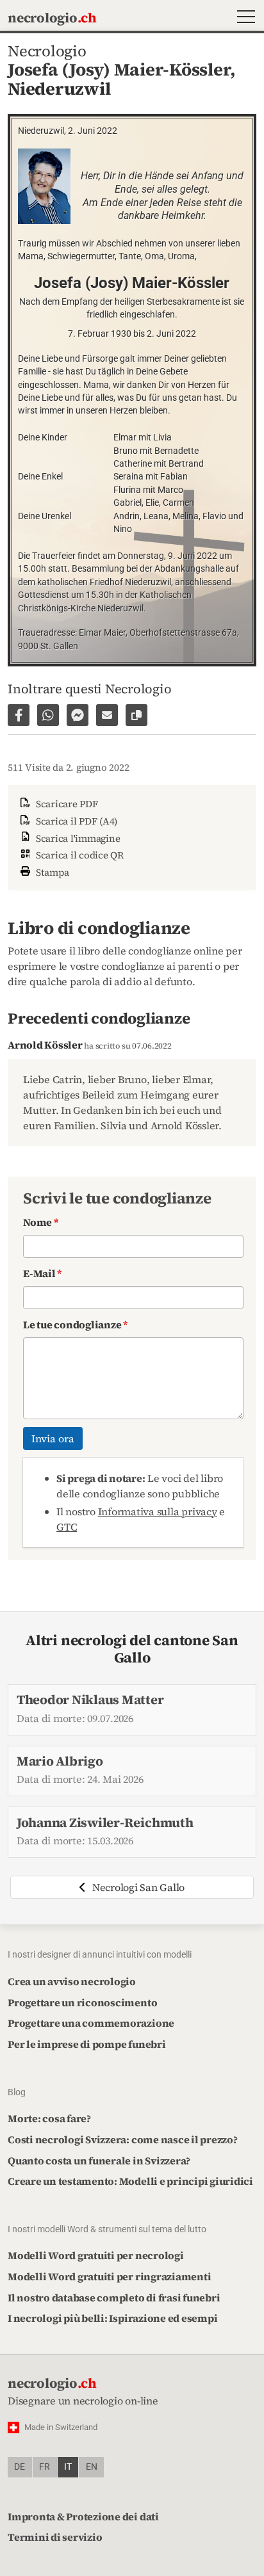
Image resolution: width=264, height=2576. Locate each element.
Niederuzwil (59, 89)
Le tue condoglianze (75, 1324)
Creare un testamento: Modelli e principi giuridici (130, 2181)
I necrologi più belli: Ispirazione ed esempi (112, 2318)
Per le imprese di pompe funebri (87, 2044)
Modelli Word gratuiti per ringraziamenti (109, 2276)
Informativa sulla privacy (158, 1511)
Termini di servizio (55, 2537)
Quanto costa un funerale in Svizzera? (99, 2161)
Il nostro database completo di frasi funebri (114, 2298)
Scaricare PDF (66, 804)
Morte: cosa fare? (49, 2118)
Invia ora (53, 1438)
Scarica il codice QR (78, 855)
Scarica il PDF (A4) (75, 821)
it (68, 2467)
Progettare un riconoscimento (82, 2002)
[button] (243, 18)
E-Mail (42, 1273)
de (20, 2467)
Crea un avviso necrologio (72, 1981)
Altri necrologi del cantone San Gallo (132, 1649)
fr (45, 2467)
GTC (67, 1527)
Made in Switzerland (61, 2427)
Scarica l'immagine (77, 838)
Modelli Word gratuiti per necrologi (96, 2255)
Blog (17, 2092)
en (92, 2467)
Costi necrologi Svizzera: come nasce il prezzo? (123, 2139)
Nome (41, 1222)
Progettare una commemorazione (91, 2023)
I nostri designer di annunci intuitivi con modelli (100, 1954)
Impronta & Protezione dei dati (83, 2516)
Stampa (51, 872)
